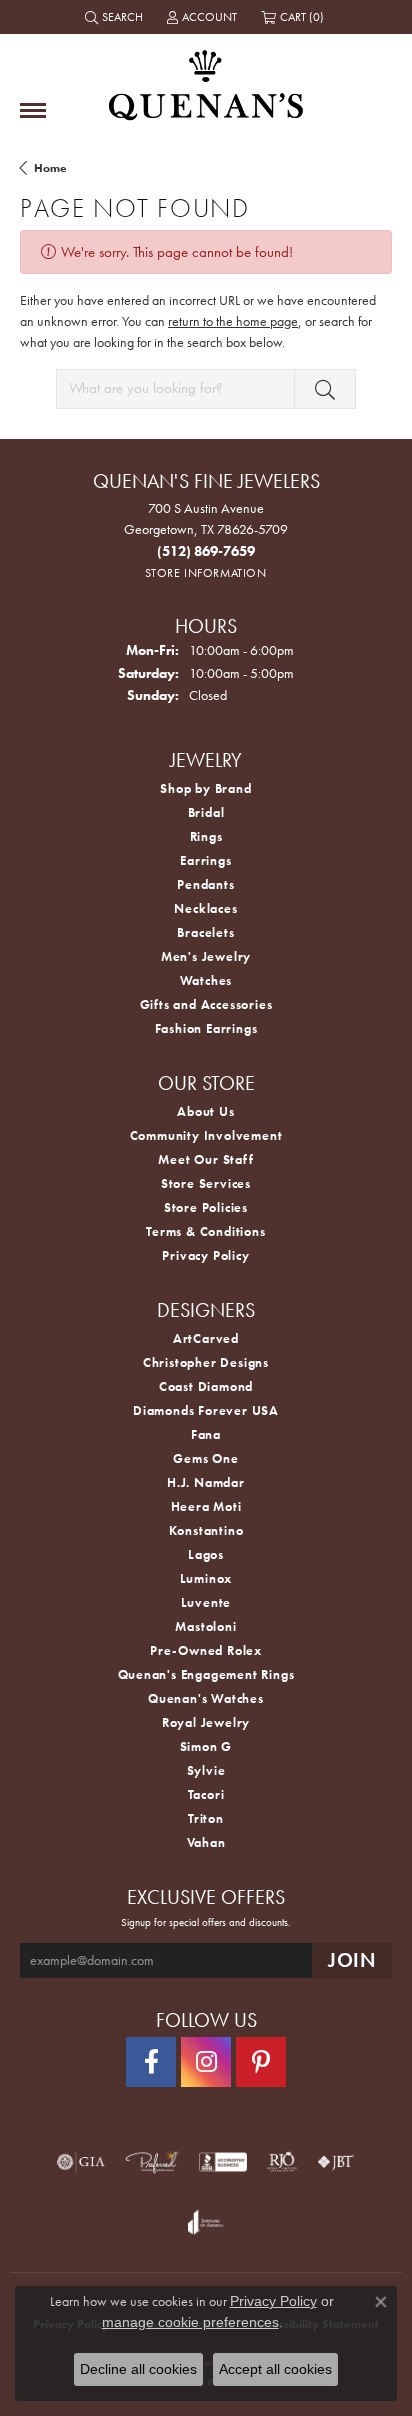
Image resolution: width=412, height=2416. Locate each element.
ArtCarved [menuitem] (206, 1338)
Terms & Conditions (205, 1231)
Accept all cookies (275, 2369)
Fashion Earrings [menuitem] (206, 1028)
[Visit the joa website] (205, 2222)
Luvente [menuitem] (206, 1602)
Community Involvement (206, 1135)
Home (50, 168)
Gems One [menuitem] (205, 1458)
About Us (205, 1111)
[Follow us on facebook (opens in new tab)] (151, 2062)
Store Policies (206, 1207)
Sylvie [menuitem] (206, 1770)
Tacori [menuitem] (206, 1794)
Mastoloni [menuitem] (205, 1626)
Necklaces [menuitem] (205, 908)
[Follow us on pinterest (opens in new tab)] (261, 2062)
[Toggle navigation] (33, 110)
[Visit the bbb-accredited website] (223, 2162)
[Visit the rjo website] (282, 2162)
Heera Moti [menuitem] (206, 1506)
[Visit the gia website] (81, 2162)
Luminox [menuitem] (206, 1578)
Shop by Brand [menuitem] (205, 788)
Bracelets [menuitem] (205, 932)
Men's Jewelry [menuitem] (206, 956)
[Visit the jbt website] (336, 2162)
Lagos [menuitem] (206, 1554)
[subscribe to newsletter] (352, 1960)
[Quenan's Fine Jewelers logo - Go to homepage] (206, 77)
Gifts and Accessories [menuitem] (206, 1004)
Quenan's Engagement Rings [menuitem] (206, 1674)
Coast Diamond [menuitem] (206, 1386)
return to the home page (233, 321)
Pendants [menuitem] (205, 884)
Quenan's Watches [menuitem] (206, 1698)
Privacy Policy (205, 1255)
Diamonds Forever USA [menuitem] (206, 1410)
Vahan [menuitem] (206, 1842)
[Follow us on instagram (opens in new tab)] (206, 2062)
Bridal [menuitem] (206, 812)
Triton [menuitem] (206, 1818)
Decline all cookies (138, 2369)
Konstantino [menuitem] (206, 1530)
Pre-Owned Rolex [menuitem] (206, 1650)
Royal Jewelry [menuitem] (206, 1722)
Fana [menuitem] (206, 1434)
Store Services (206, 1183)
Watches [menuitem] (206, 980)
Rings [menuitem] (206, 836)
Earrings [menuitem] (205, 860)
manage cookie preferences (190, 2322)
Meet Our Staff (205, 1159)
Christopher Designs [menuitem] (206, 1362)
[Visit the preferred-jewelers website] (152, 2162)
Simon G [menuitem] (206, 1746)
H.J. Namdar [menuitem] (206, 1482)
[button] (116, 17)
